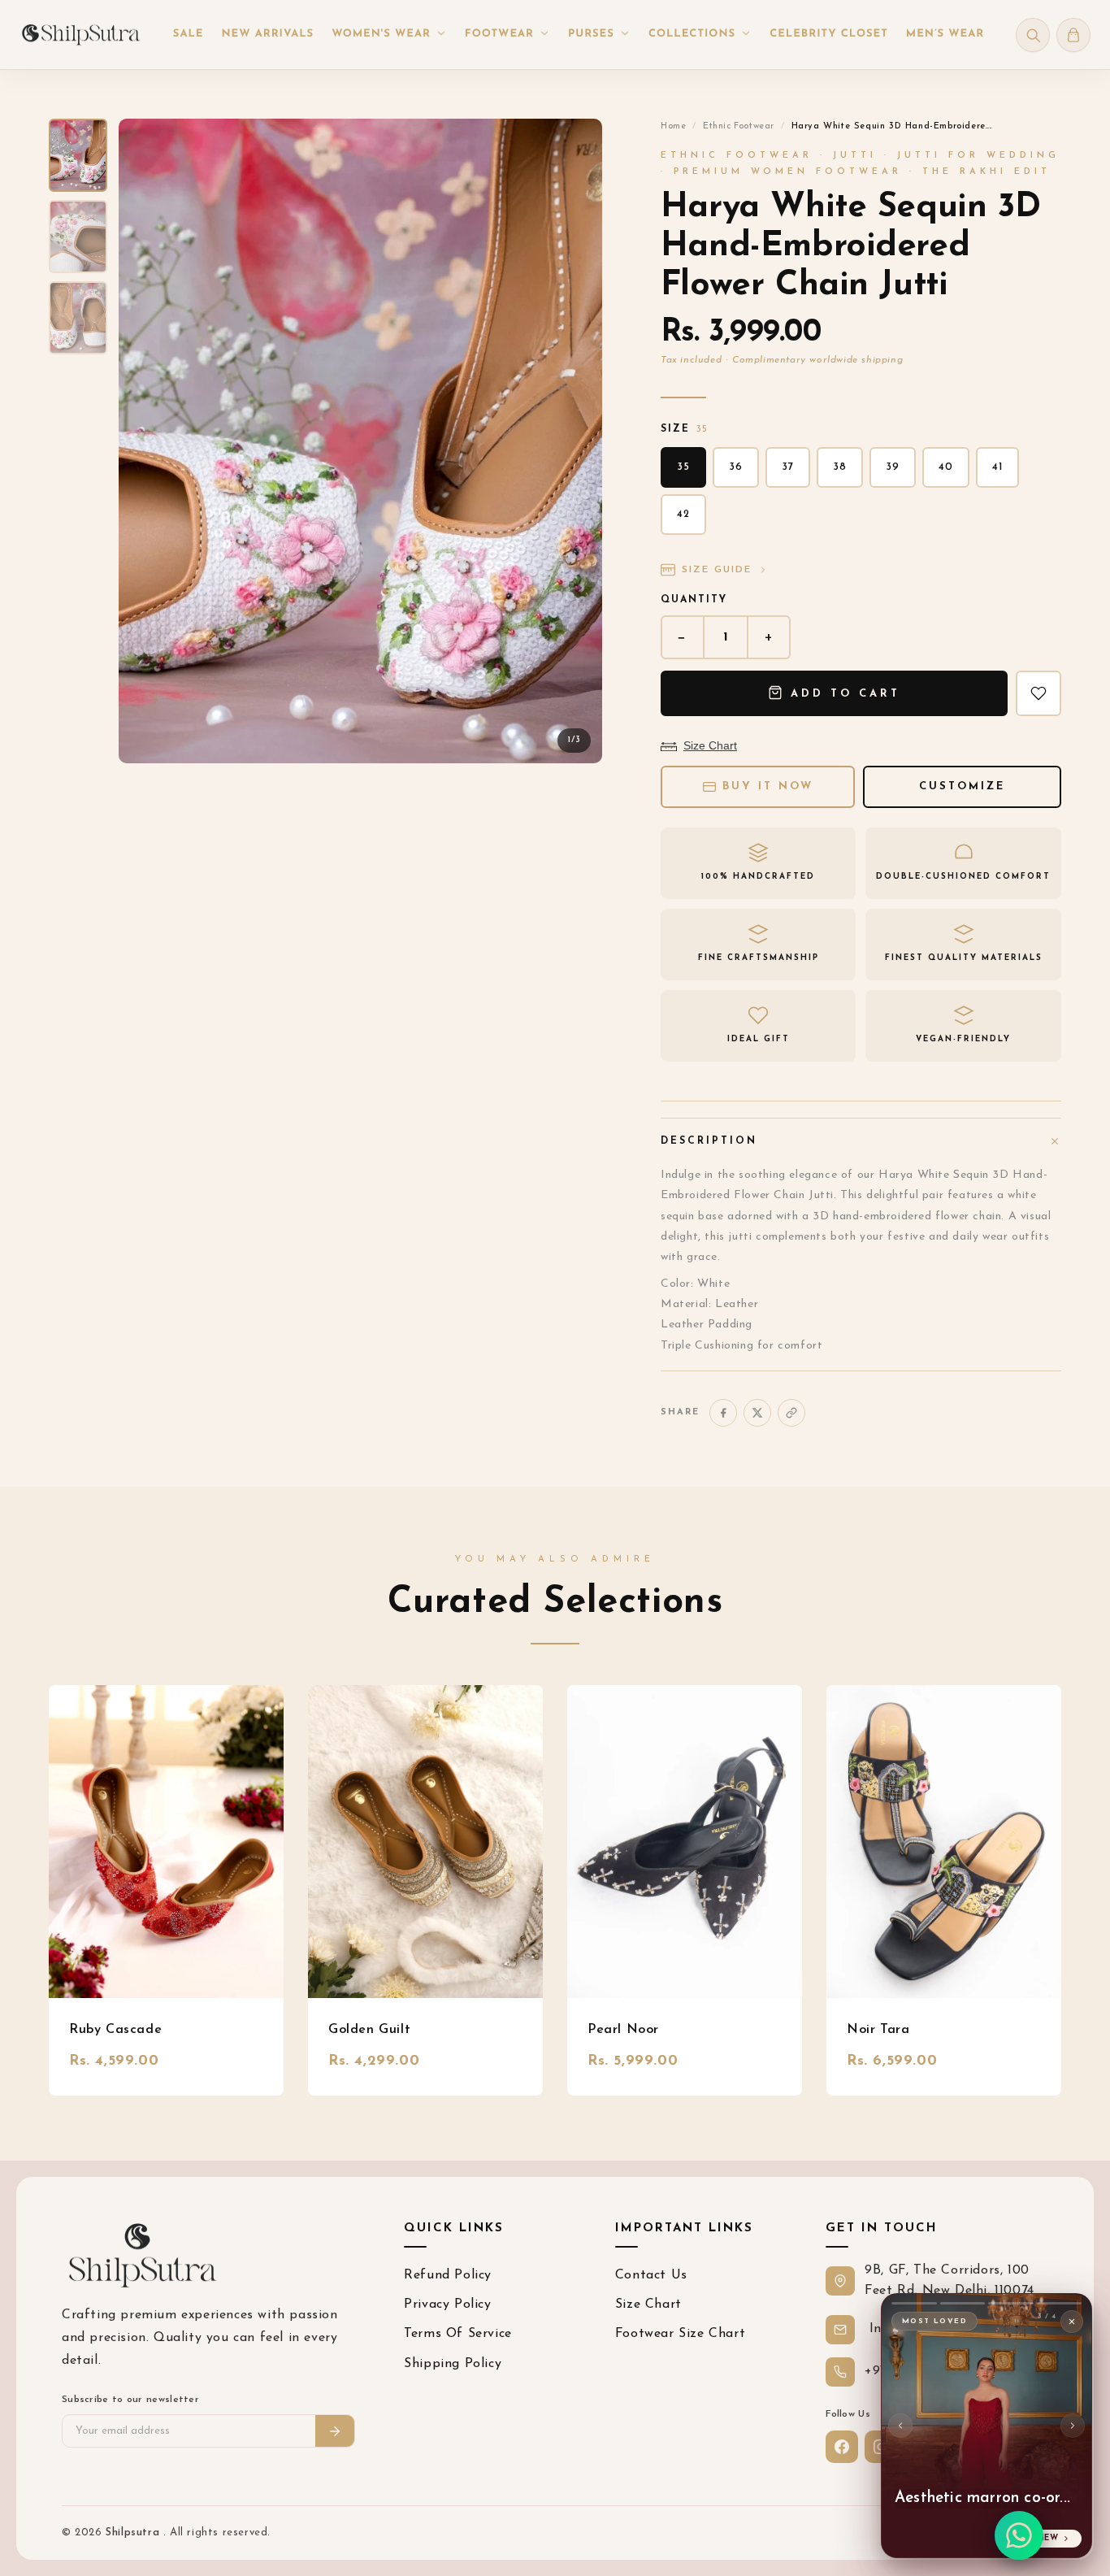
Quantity (694, 600)
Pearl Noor (623, 2030)
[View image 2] (78, 237)
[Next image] (576, 441)
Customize (962, 786)
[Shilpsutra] (80, 35)
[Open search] (1033, 35)
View (1047, 2538)
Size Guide (717, 570)
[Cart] (1073, 35)
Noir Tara (878, 2030)
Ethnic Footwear (739, 126)
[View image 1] (78, 155)
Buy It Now (768, 786)
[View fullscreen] (576, 145)
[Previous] (900, 2426)
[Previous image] (145, 441)
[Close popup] (1072, 2322)
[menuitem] (189, 35)
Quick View (166, 1842)
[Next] (1073, 2426)
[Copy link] (791, 1413)
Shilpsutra (134, 2533)
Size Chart (710, 745)
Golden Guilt (369, 2030)
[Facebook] (723, 1413)
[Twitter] (757, 1413)
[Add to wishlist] (1038, 693)
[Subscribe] (335, 2431)
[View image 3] (78, 318)
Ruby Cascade (115, 2030)
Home (673, 126)
